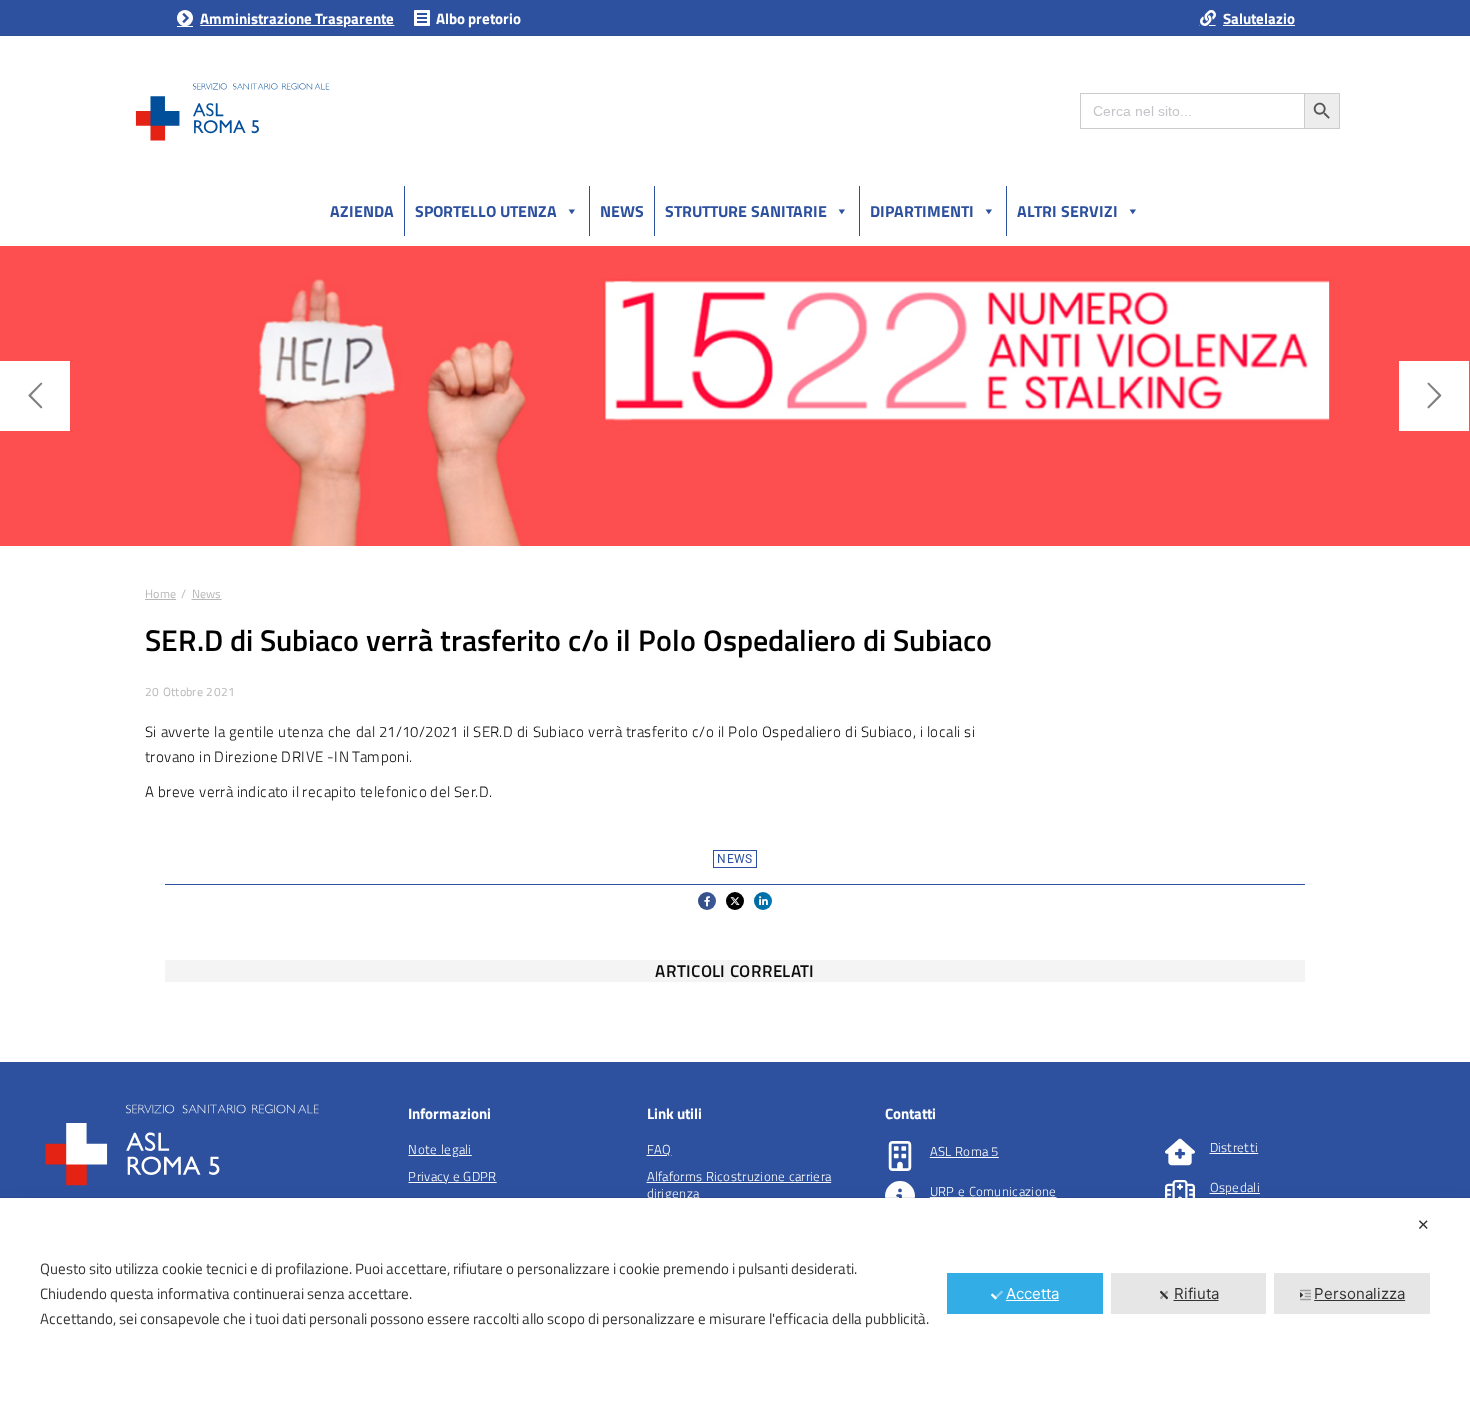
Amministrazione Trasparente (297, 18)
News (622, 211)
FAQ (659, 1149)
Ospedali (1235, 1187)
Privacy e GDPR (452, 1176)
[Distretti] (1180, 1152)
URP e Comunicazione (993, 1191)
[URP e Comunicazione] (900, 1196)
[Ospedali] (1180, 1192)
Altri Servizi (1067, 211)
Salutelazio (1259, 18)
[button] (707, 901)
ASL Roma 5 (964, 1151)
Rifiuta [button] (1196, 1293)
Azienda (362, 211)
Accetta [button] (1032, 1293)
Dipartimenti (922, 211)
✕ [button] (1423, 1224)
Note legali (439, 1149)
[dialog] (735, 1305)
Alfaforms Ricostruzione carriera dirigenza (739, 1184)
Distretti (1234, 1147)
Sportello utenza (486, 211)
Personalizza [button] (1359, 1293)
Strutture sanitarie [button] (746, 211)
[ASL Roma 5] (900, 1156)
